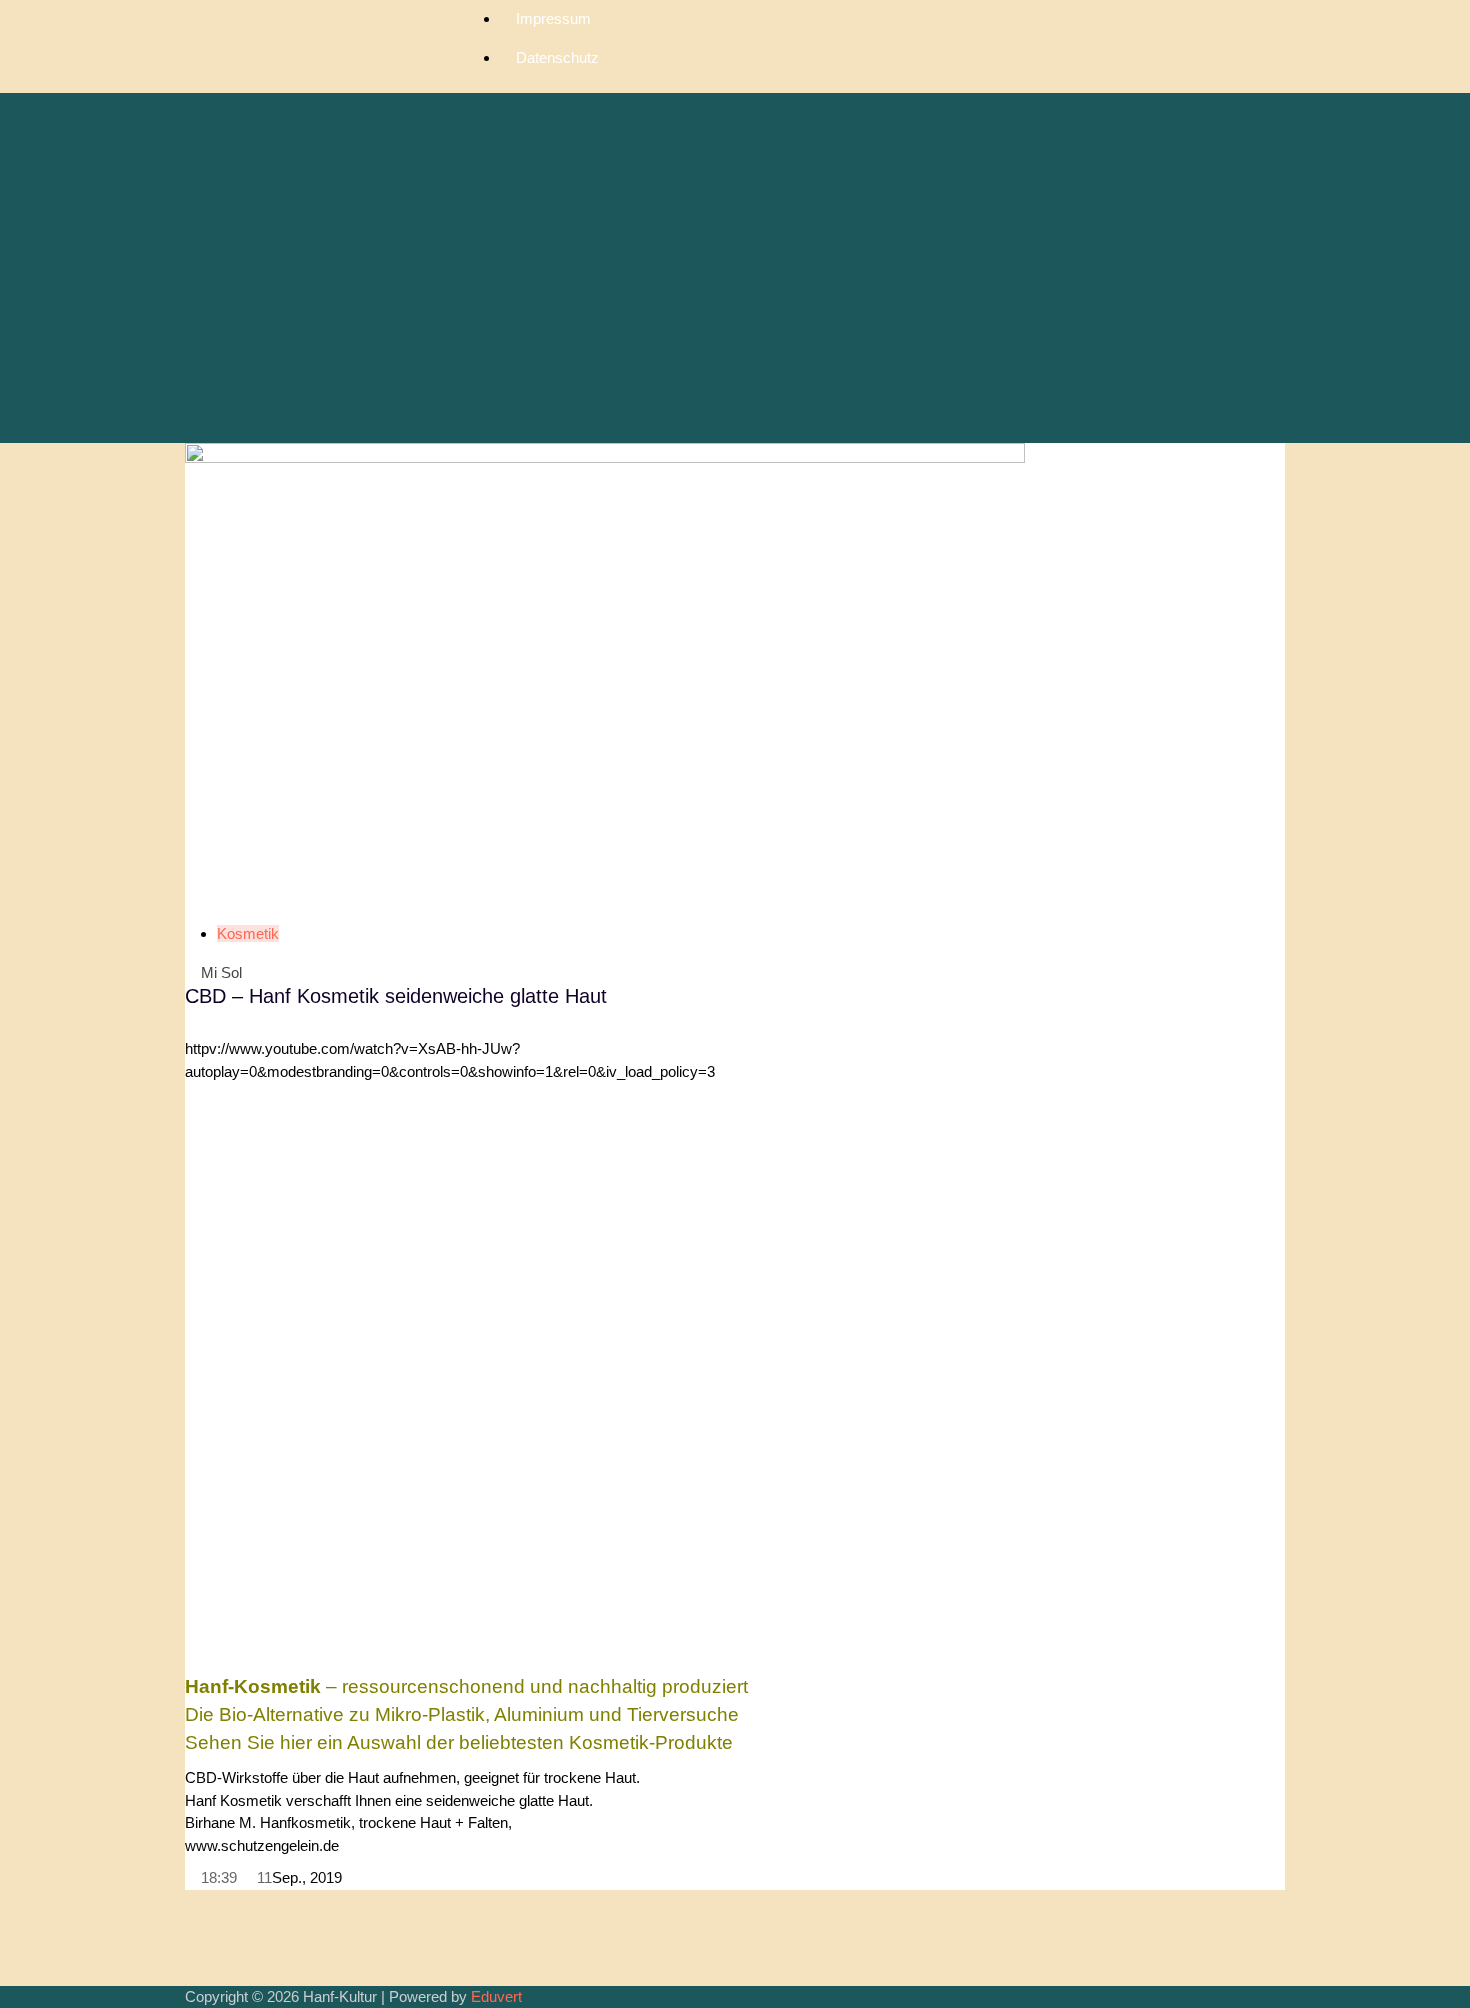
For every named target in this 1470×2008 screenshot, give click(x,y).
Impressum (553, 18)
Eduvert (496, 1996)
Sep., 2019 (307, 1877)
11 (262, 1877)
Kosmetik (248, 933)
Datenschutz (557, 57)
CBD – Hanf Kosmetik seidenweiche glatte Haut (396, 996)
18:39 (217, 1877)
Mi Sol (219, 972)
